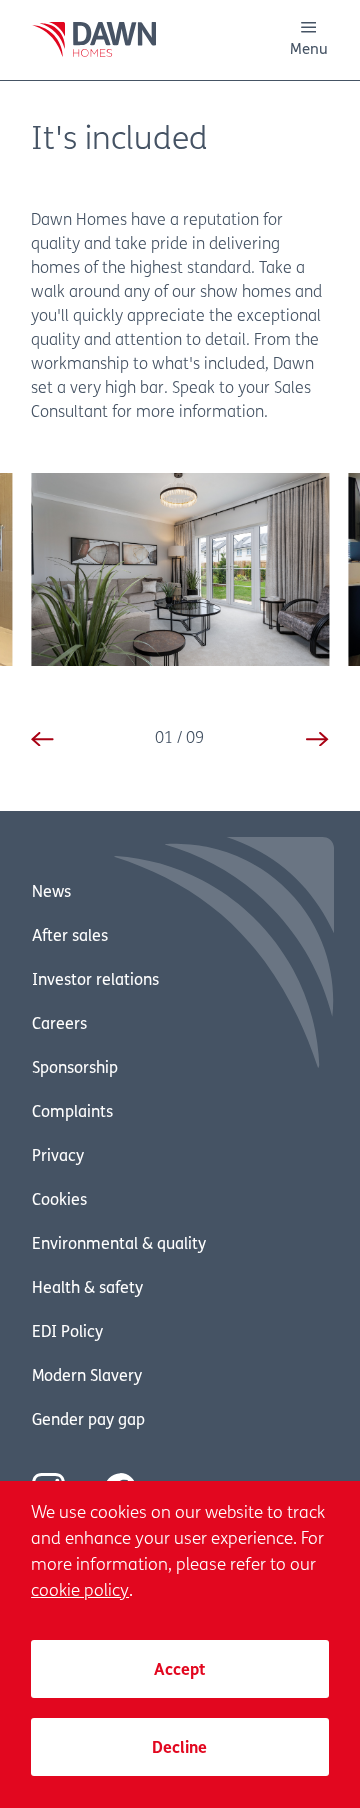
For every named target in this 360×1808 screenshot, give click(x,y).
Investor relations (95, 981)
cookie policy (80, 1591)
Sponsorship (75, 1069)
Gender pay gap (88, 1421)
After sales (70, 937)
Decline (179, 1749)
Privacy (58, 1157)
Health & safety (87, 1289)
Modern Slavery (87, 1377)
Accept (179, 1671)
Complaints (72, 1113)
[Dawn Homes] (94, 39)
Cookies (59, 1201)
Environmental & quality (119, 1245)
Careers (59, 1025)
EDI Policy (67, 1333)
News (51, 893)
